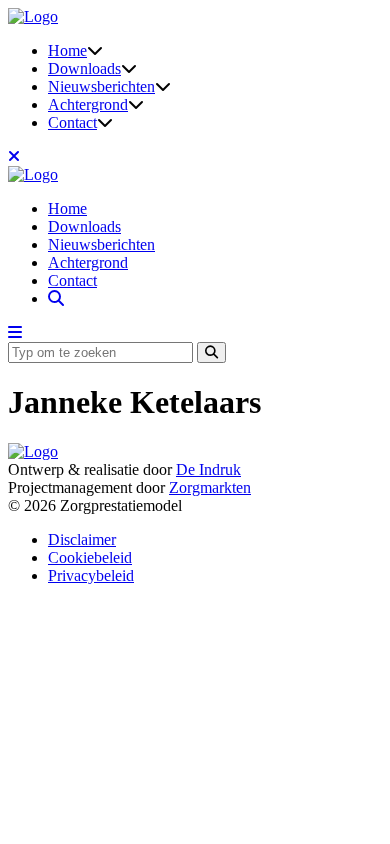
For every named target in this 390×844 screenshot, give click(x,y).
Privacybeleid (91, 575)
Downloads (84, 68)
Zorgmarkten (210, 487)
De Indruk (208, 469)
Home (67, 50)
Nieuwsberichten (101, 86)
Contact (72, 122)
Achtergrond (88, 104)
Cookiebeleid (90, 557)
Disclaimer (82, 539)
